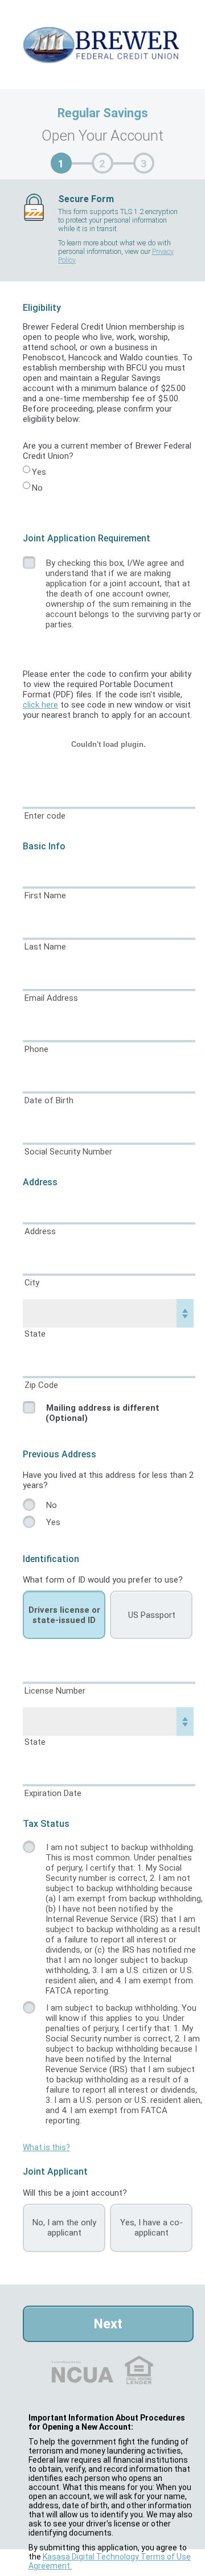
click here (40, 705)
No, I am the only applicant (64, 2228)
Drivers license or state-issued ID (64, 1615)
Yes (39, 472)
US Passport (152, 1615)
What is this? (46, 2147)
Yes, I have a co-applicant (151, 2228)
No (37, 488)
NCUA (66, 2362)
